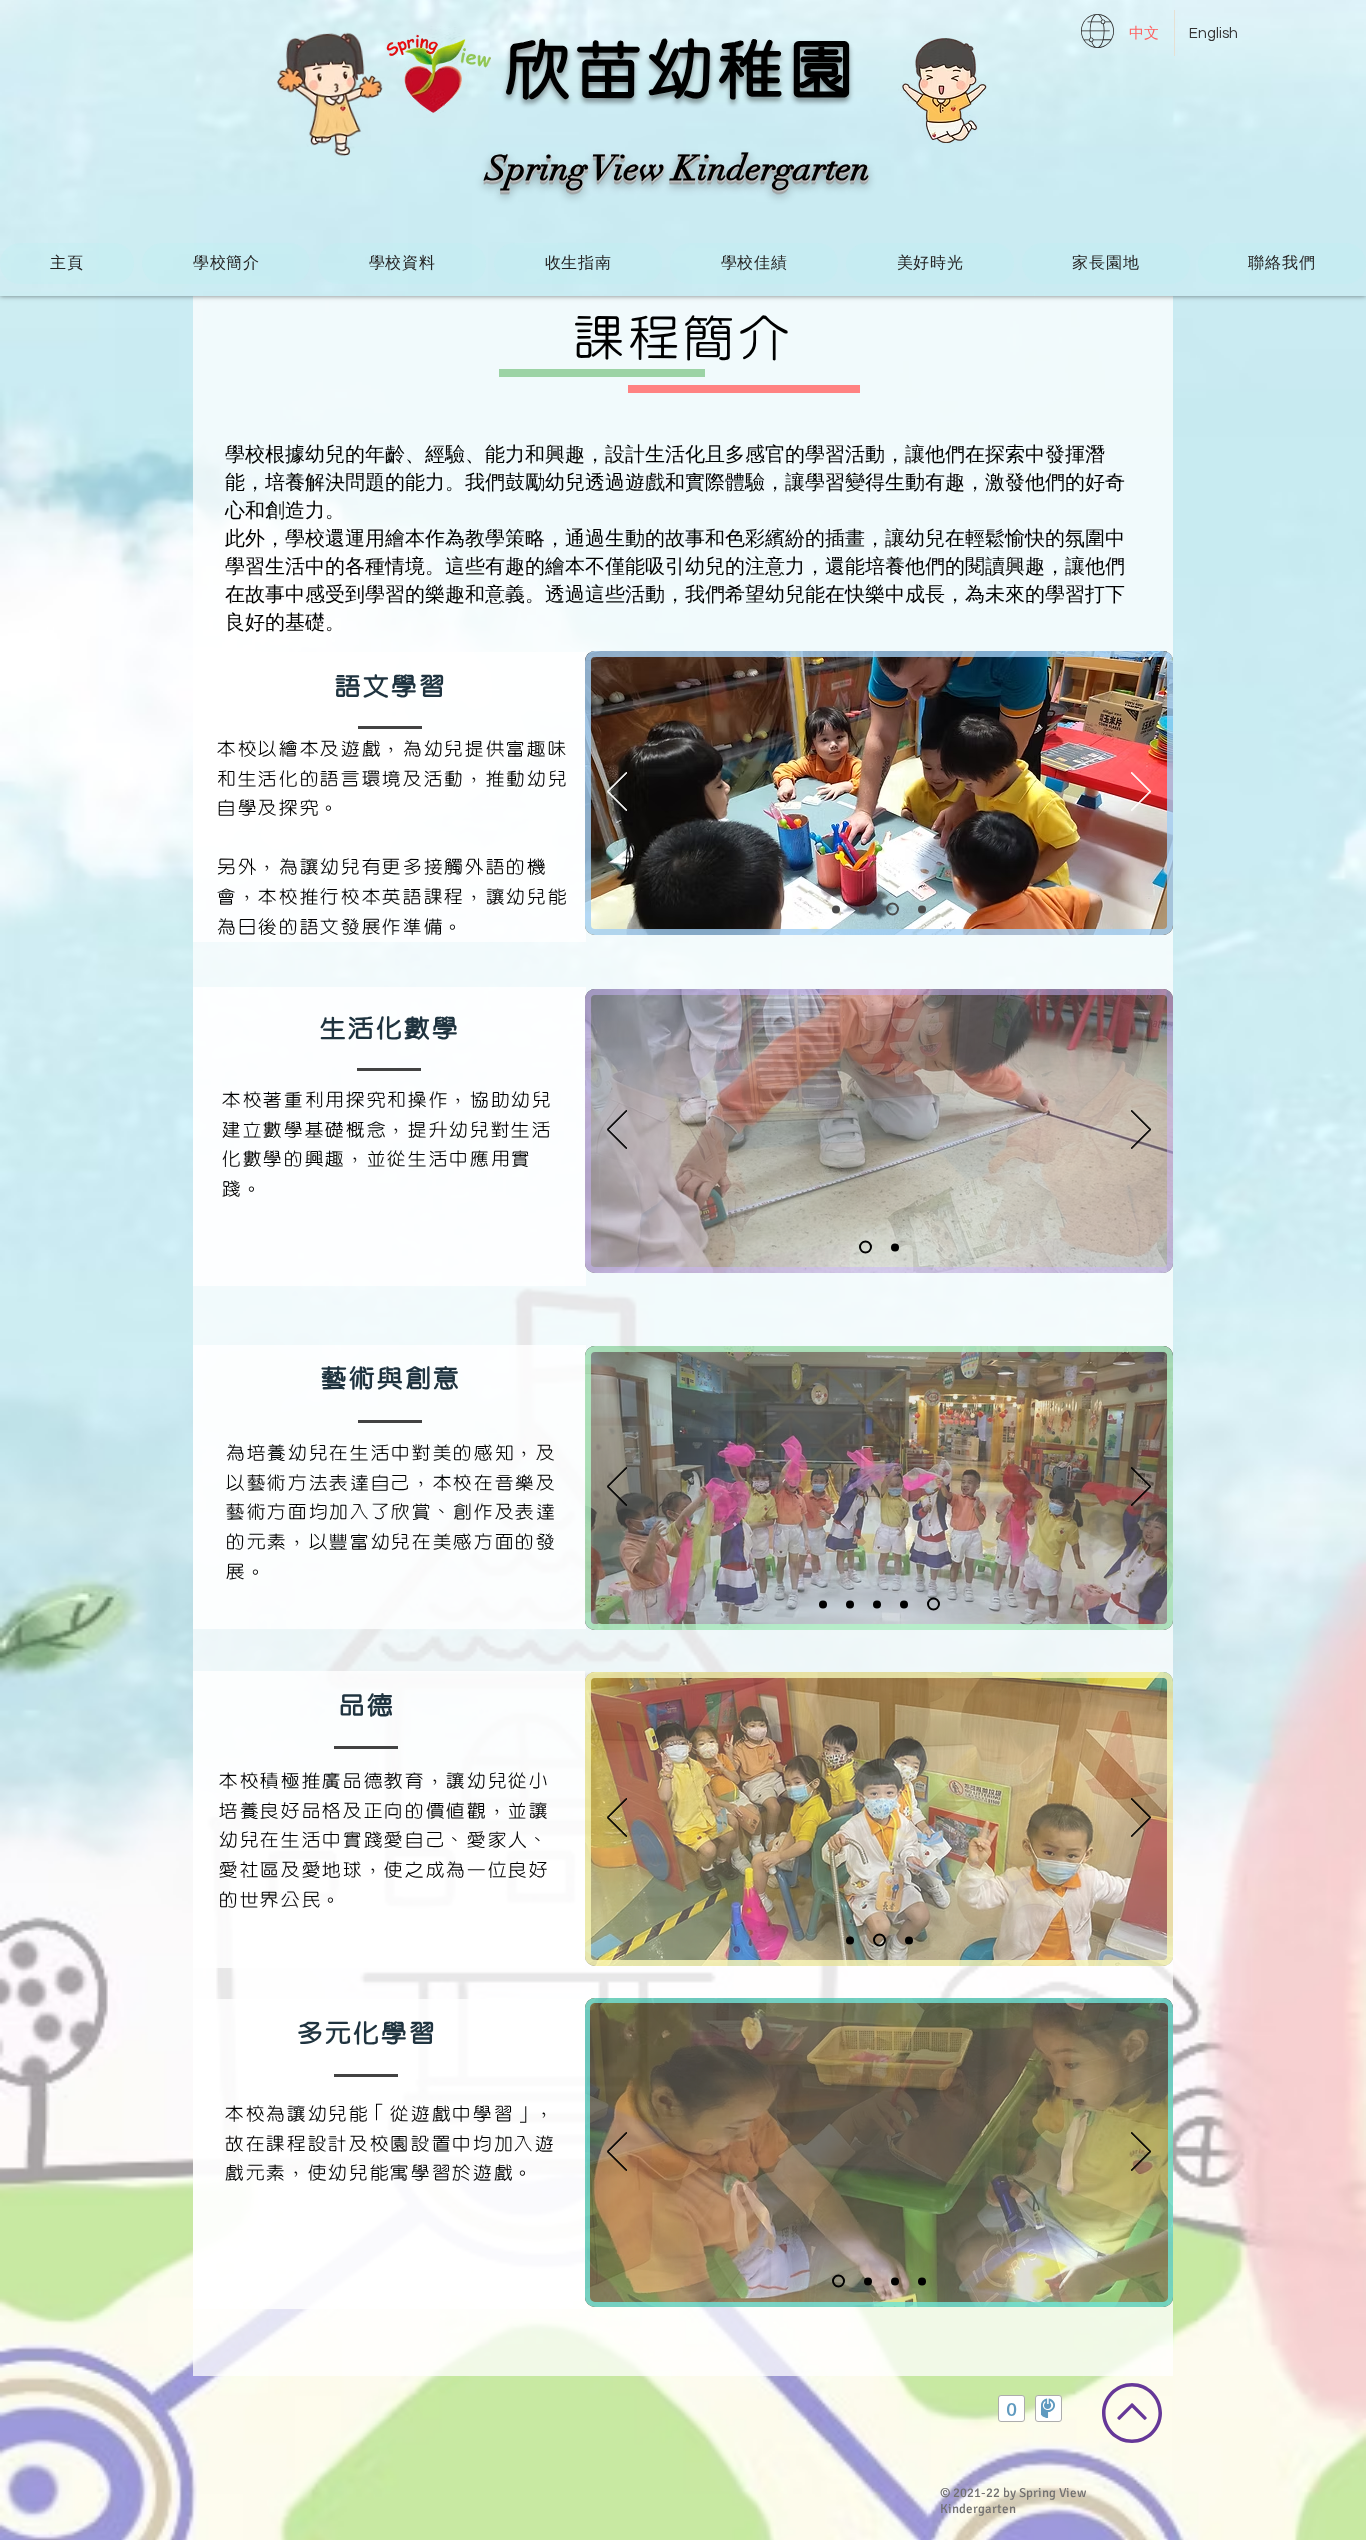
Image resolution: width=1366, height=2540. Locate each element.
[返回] (617, 793)
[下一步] (1141, 793)
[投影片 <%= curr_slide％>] (836, 909)
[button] (226, 263)
